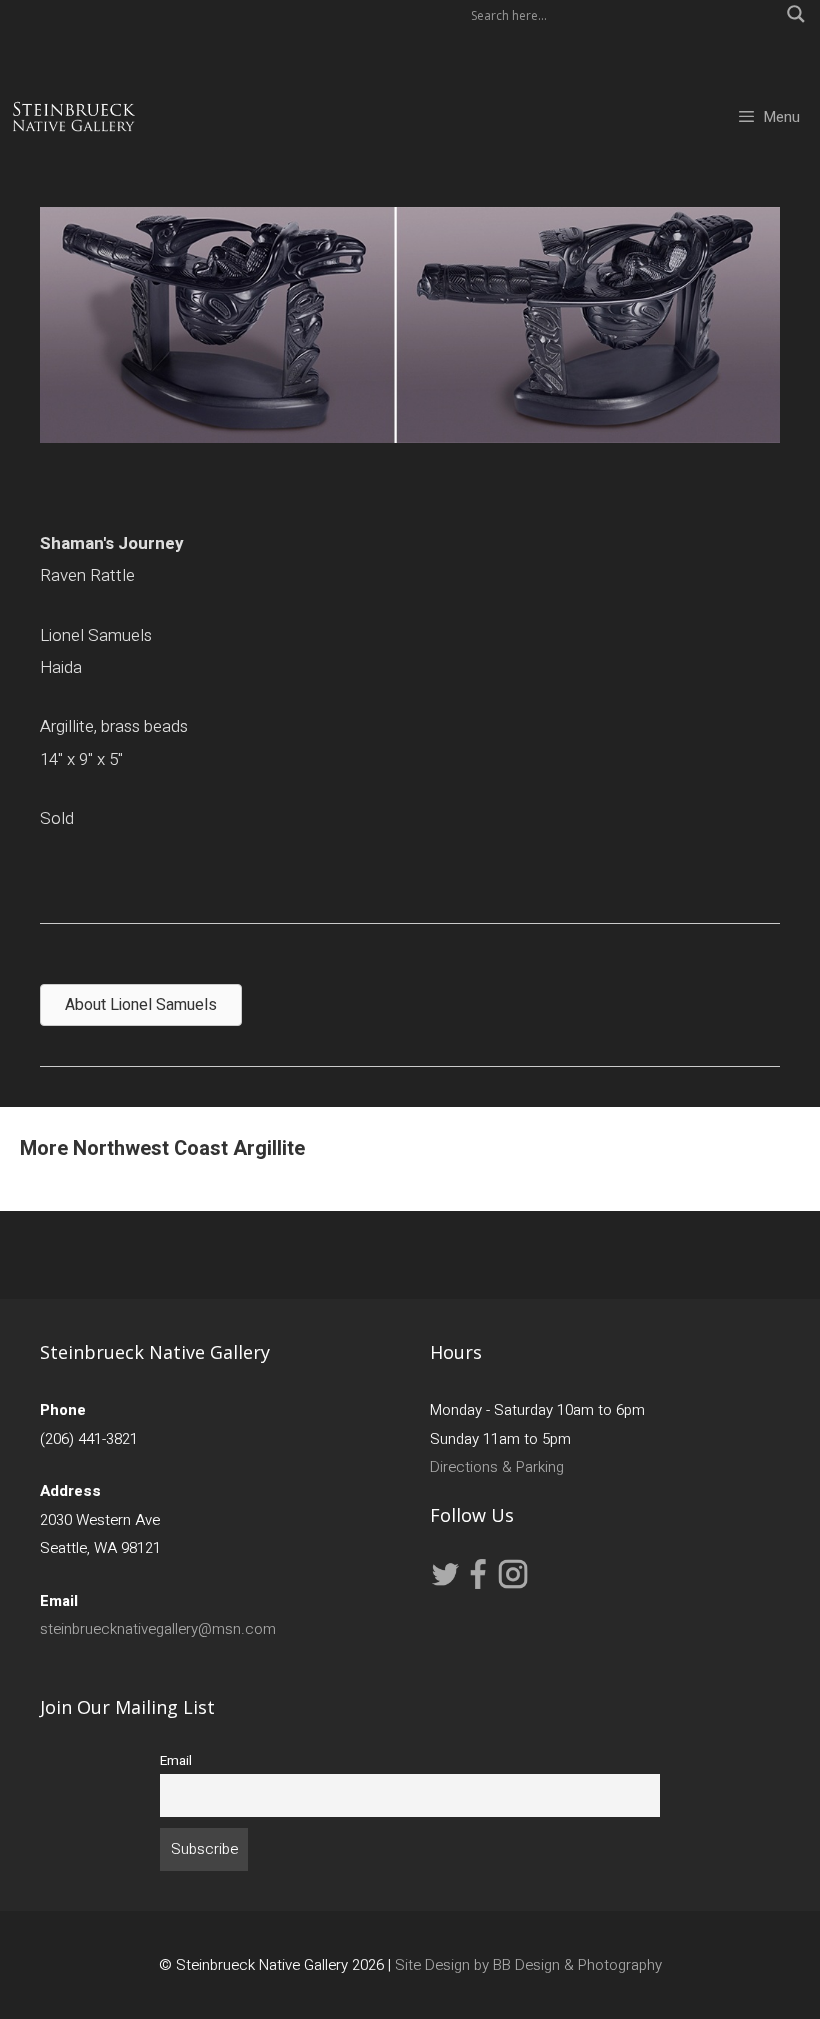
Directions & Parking (497, 1467)
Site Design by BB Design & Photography (528, 1965)
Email (176, 1761)
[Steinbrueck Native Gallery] (74, 117)
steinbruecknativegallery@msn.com (158, 1629)
